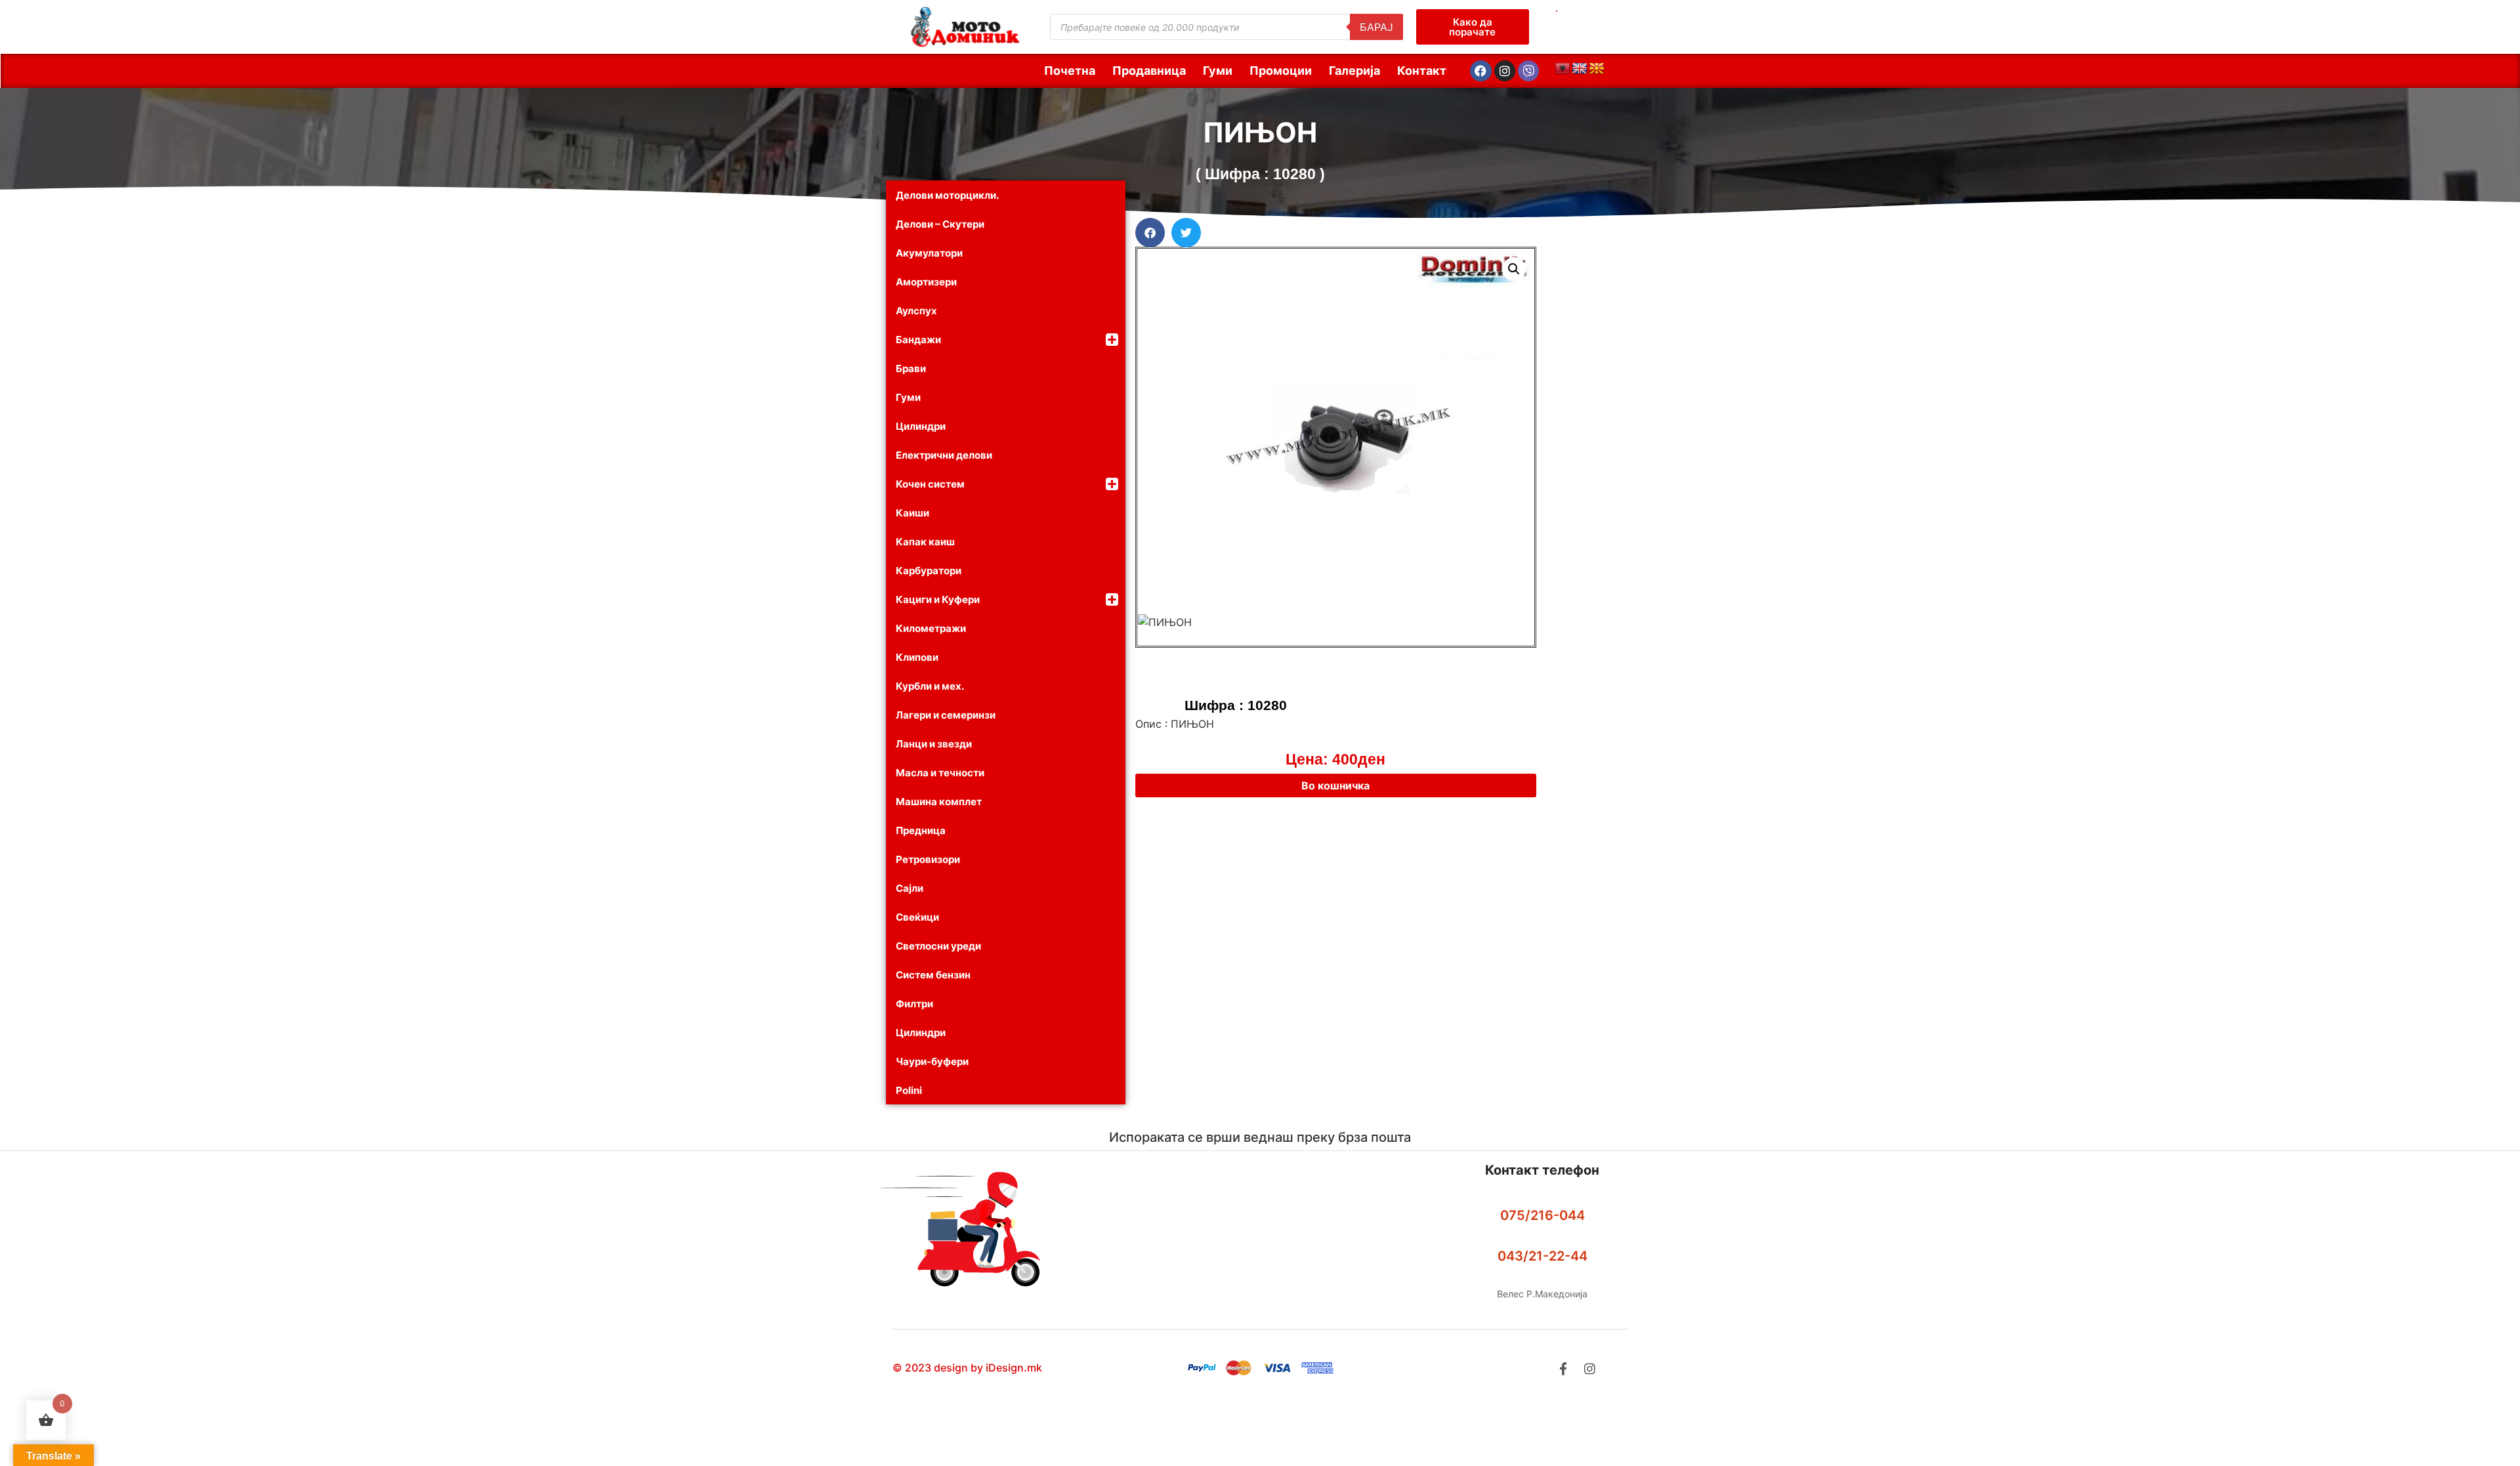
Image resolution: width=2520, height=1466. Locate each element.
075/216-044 (1543, 1215)
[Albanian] (1563, 69)
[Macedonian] (1597, 69)
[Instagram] (1505, 71)
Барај (1376, 27)
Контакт (1422, 71)
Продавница (1149, 71)
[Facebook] (1480, 71)
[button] (1150, 233)
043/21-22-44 (1543, 1256)
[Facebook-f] (1563, 1369)
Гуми (1218, 71)
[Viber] (1528, 71)
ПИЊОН (1260, 132)
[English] (1580, 69)
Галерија (1354, 71)
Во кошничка (1335, 785)
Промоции (1281, 71)
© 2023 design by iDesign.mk (967, 1368)
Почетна (1070, 71)
